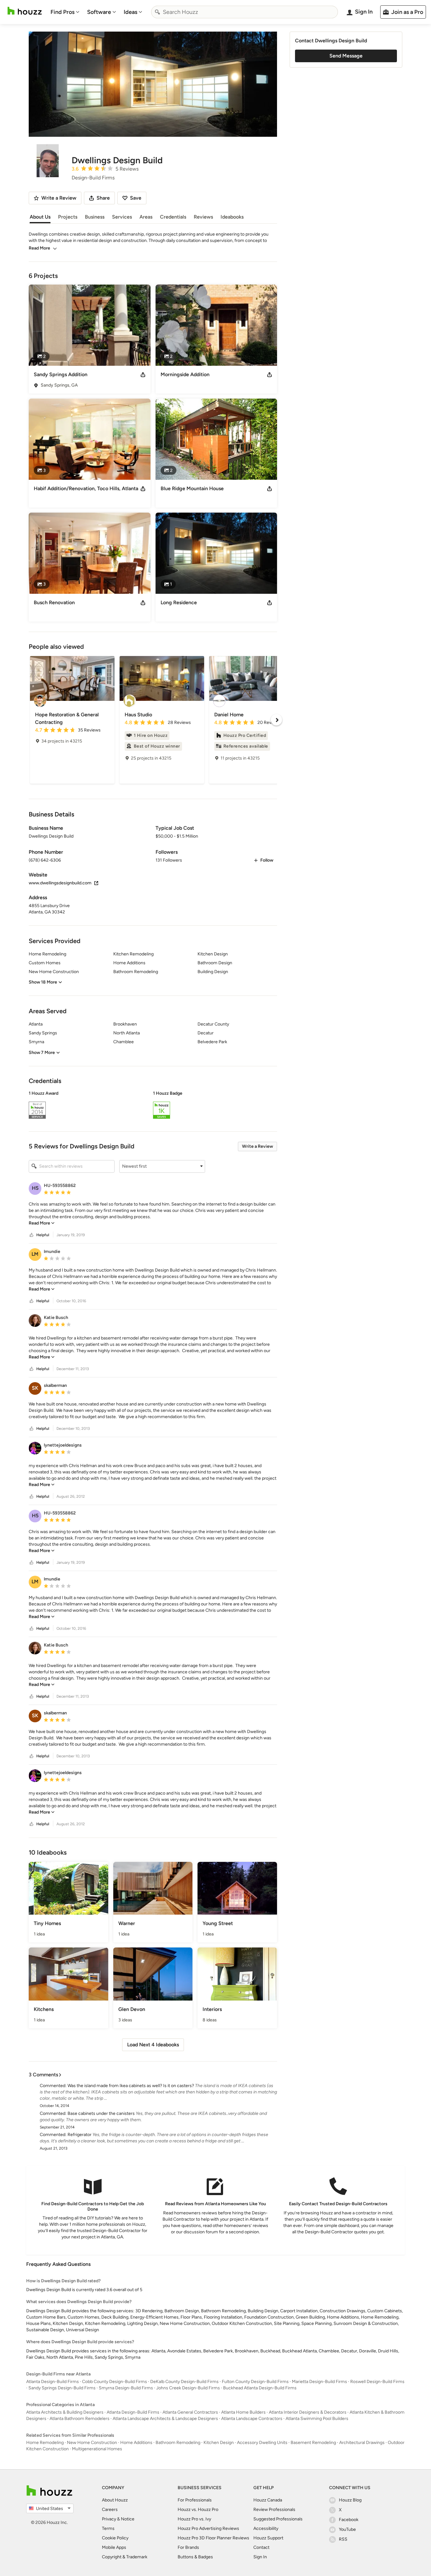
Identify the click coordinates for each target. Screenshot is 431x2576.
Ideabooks (232, 217)
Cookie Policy (115, 2538)
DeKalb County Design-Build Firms (184, 2382)
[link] (42, 1223)
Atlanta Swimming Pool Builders (317, 2419)
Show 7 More (42, 1053)
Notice (128, 2519)
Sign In (260, 2557)
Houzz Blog (350, 2500)
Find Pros (62, 12)
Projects (68, 217)
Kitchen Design (219, 2443)
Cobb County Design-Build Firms (115, 2382)
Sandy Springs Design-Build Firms (62, 2388)
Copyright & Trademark (125, 2557)
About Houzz (115, 2500)
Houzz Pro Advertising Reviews (208, 2528)
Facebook (349, 2520)
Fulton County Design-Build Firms (255, 2382)
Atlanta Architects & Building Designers (65, 2412)
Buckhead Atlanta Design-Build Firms (260, 2388)
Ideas (130, 12)
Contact (261, 2547)
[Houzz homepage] (25, 11)
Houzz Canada (268, 2500)
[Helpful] (32, 1235)
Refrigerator (80, 2135)
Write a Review (257, 1146)
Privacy (109, 2519)
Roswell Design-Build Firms (377, 2382)
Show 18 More (43, 982)
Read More (39, 248)
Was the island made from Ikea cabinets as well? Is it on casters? (131, 2086)
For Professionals (195, 2500)
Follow (267, 860)
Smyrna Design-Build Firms (126, 2388)
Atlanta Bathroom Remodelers (80, 2419)
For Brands (188, 2547)
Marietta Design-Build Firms (319, 2382)
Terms (108, 2528)
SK (35, 1388)
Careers (110, 2510)
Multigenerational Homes (97, 2449)
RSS (343, 2539)
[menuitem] (65, 12)
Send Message (346, 56)
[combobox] (245, 12)
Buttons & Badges (195, 2557)
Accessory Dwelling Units (262, 2443)
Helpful (43, 1235)
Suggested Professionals (278, 2519)
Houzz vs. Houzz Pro (198, 2510)
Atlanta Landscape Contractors (252, 2419)
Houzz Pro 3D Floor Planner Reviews (213, 2538)
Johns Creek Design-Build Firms (188, 2388)
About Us (40, 217)
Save (136, 198)
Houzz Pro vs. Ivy (194, 2519)
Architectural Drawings (362, 2443)
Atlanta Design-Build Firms (53, 2382)
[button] (153, 1106)
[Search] (157, 12)
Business (95, 217)
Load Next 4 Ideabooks (153, 2045)
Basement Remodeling (313, 2443)
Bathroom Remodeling (178, 2443)
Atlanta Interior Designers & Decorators (308, 2412)
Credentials (173, 217)
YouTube (347, 2529)
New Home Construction (92, 2443)
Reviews (203, 217)
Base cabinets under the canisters (101, 2113)
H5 (35, 1188)
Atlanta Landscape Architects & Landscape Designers (165, 2419)
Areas (146, 217)
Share (103, 198)
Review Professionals (274, 2510)
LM (35, 1254)
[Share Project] (143, 375)
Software (99, 12)
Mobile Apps (114, 2547)
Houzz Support (268, 2538)
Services (122, 217)
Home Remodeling (45, 2443)
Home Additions (136, 2443)
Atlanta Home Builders (243, 2412)
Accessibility (266, 2528)
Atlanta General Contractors (190, 2412)
